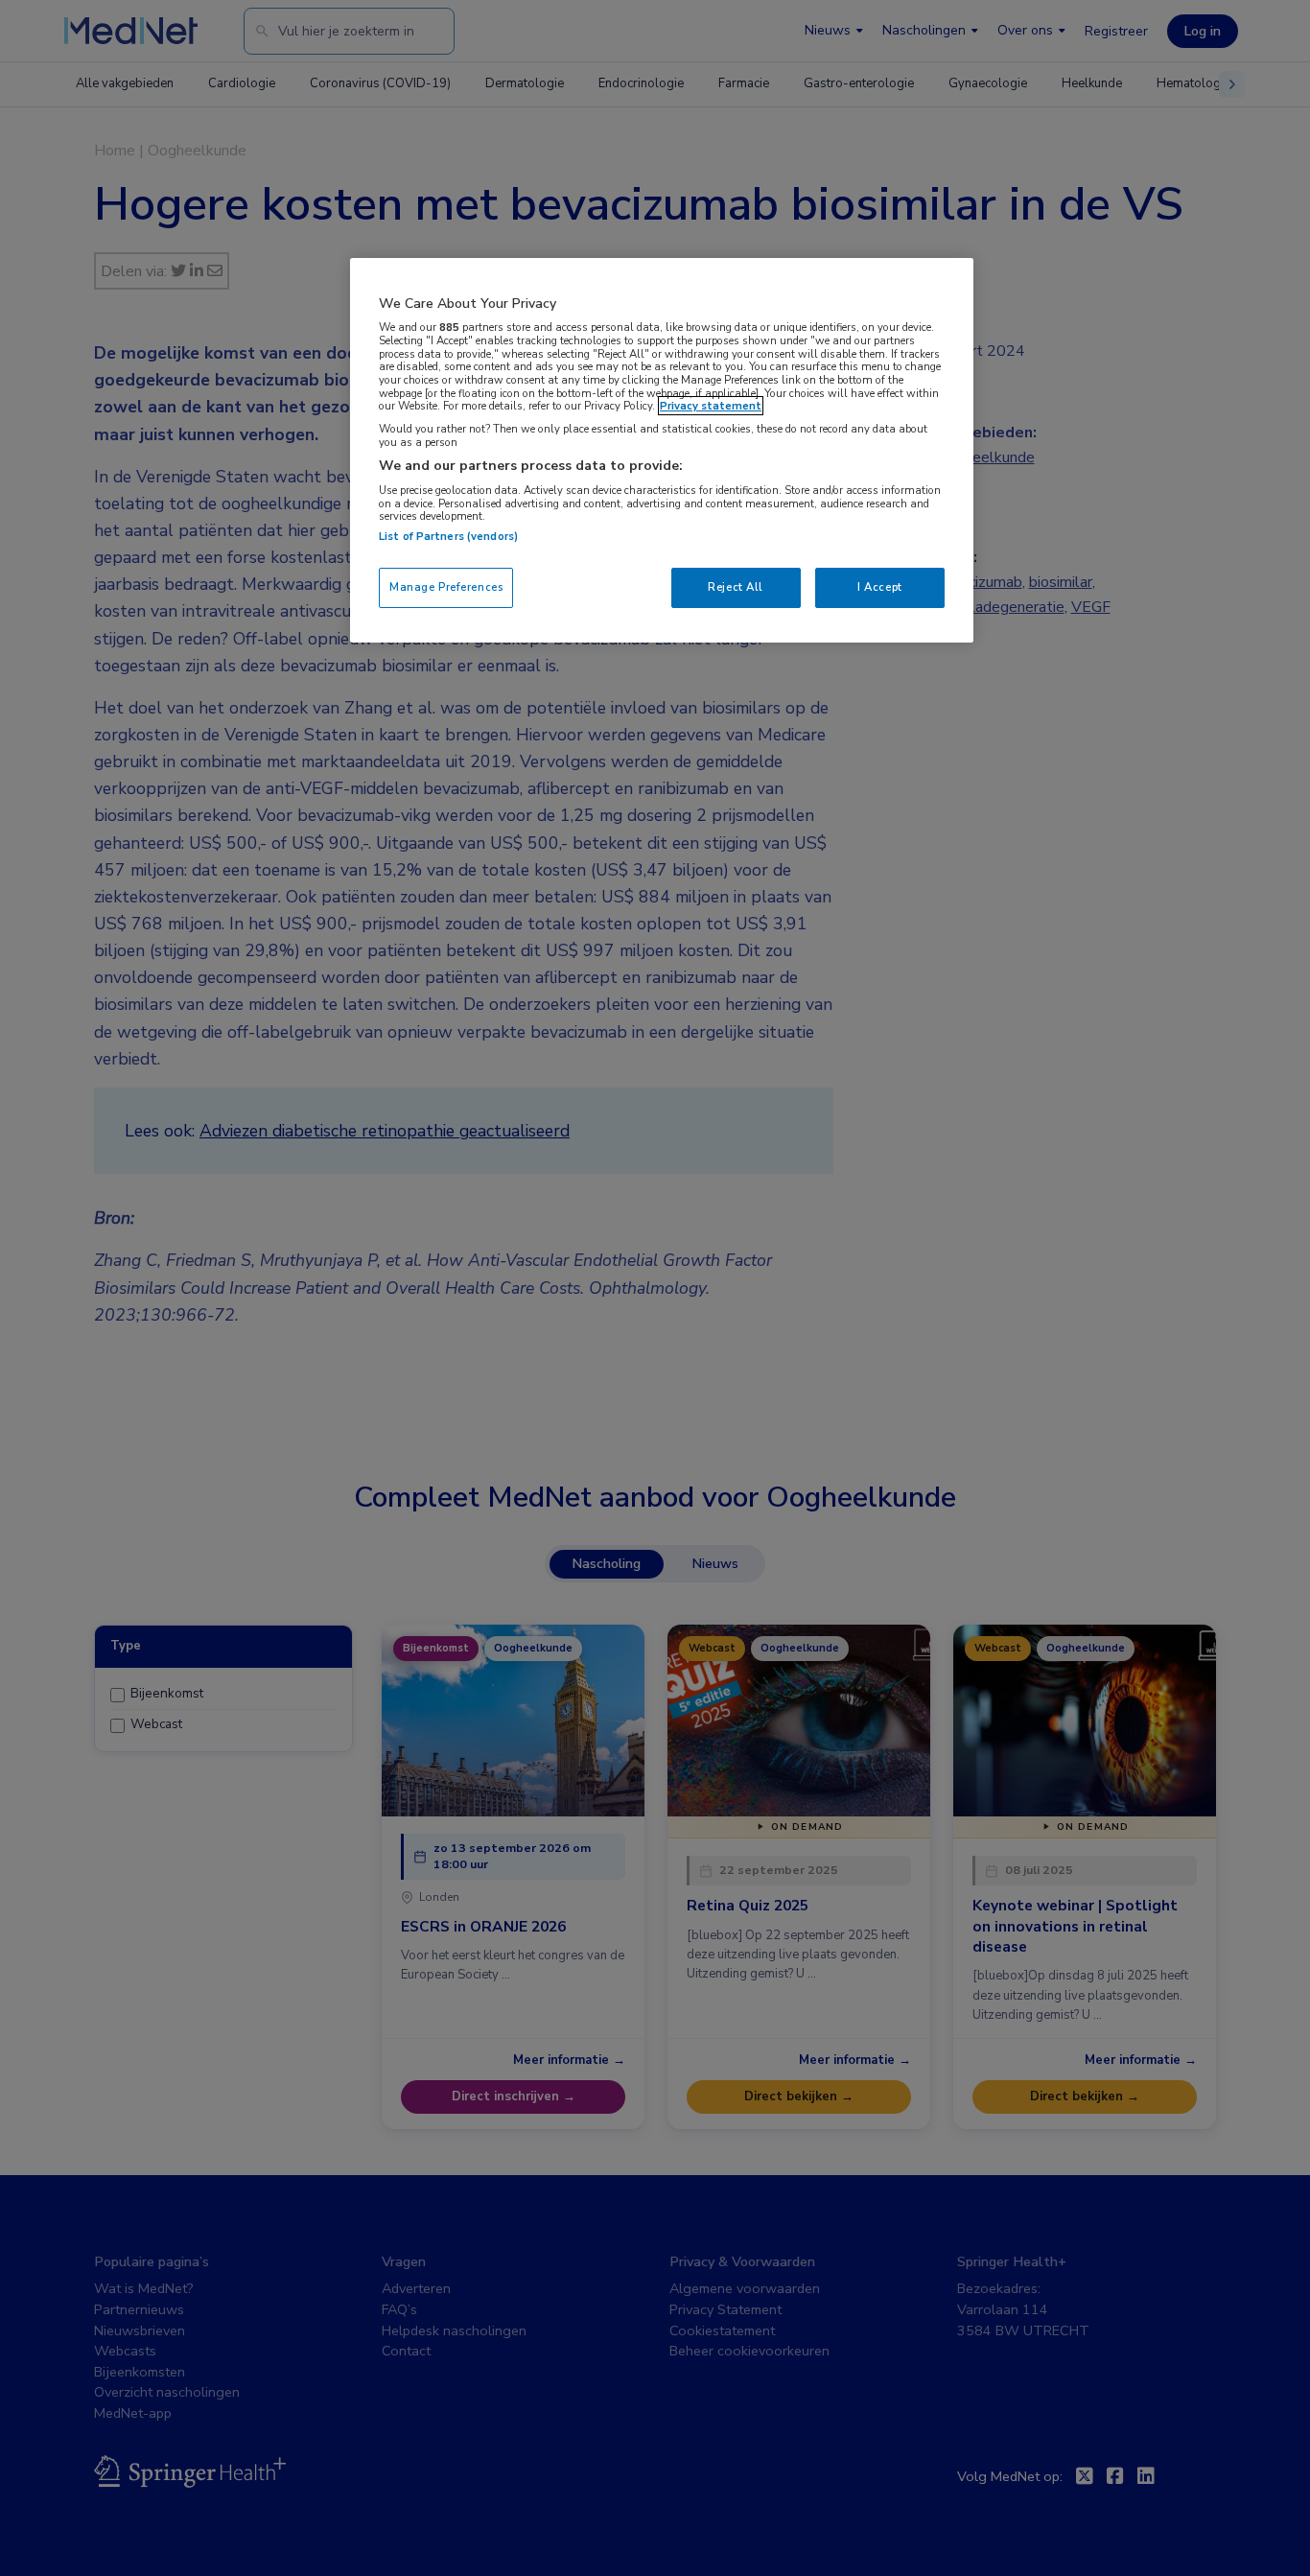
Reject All (736, 587)
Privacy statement (711, 406)
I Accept (880, 587)
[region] (662, 450)
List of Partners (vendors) (448, 536)
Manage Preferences (446, 587)
